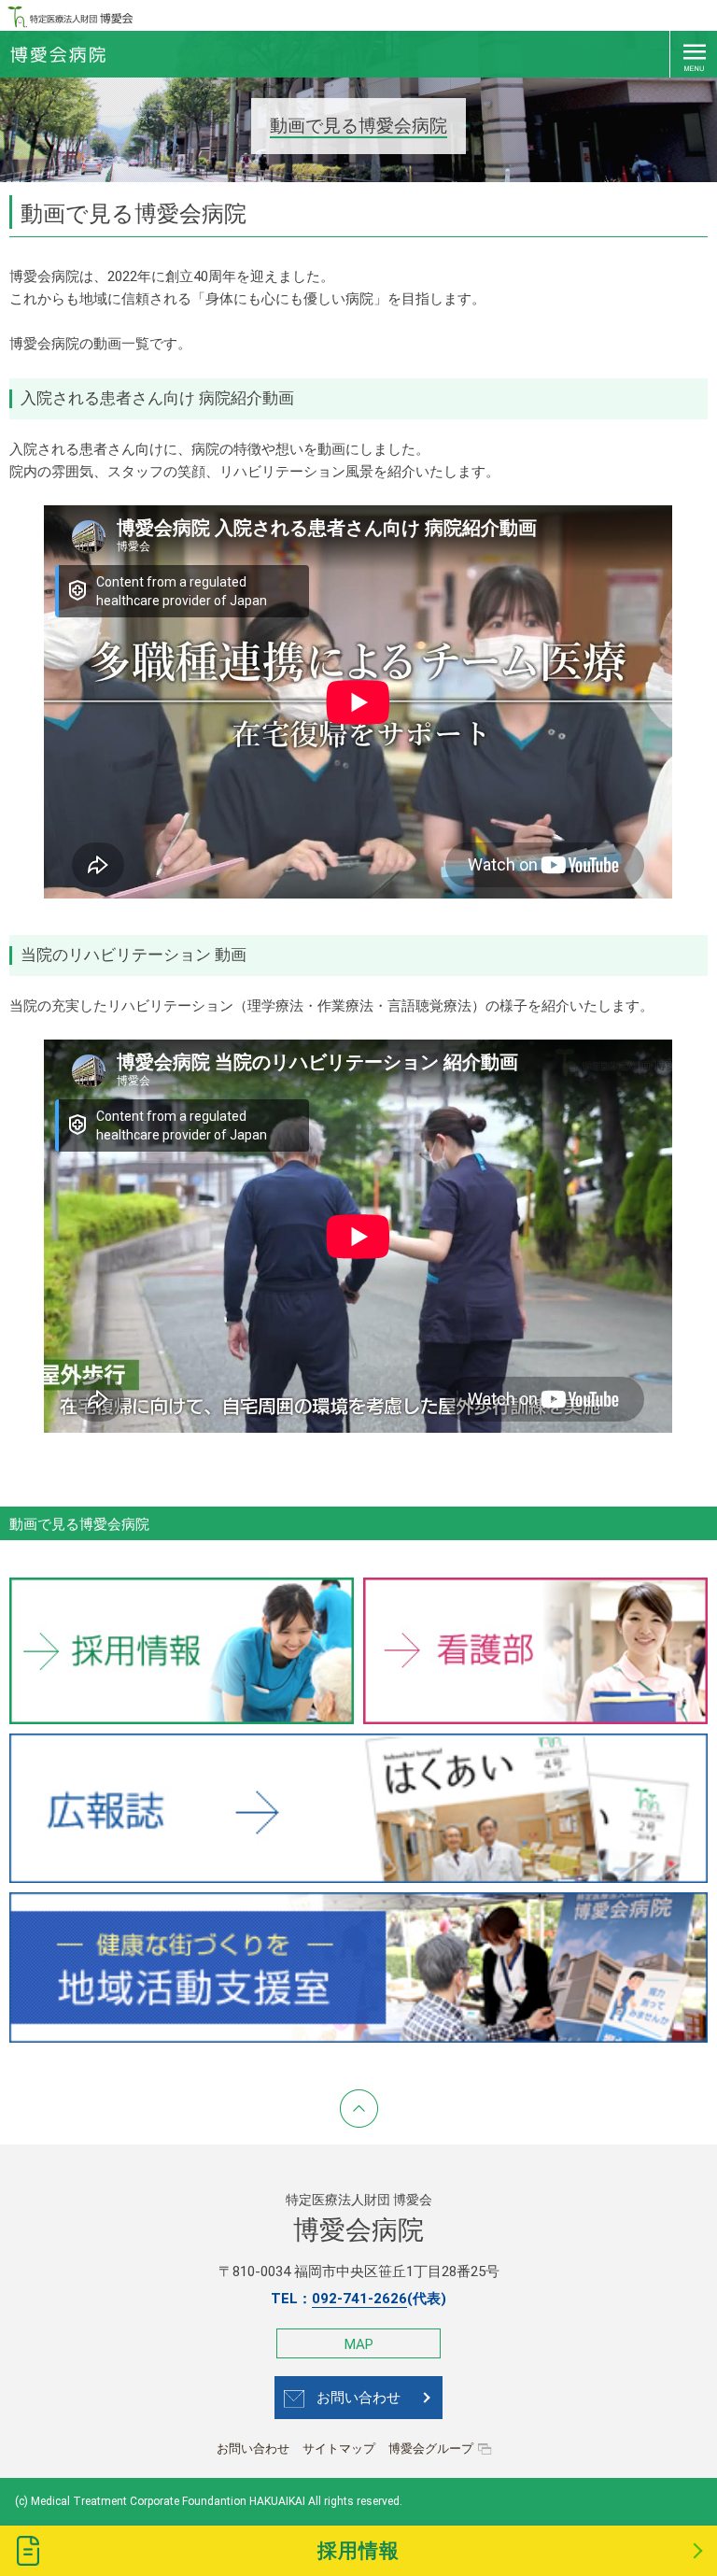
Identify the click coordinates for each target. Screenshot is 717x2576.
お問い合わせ (358, 2398)
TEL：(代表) (358, 2299)
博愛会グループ (431, 2449)
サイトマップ (339, 2449)
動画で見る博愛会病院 (79, 1524)
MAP (359, 2344)
